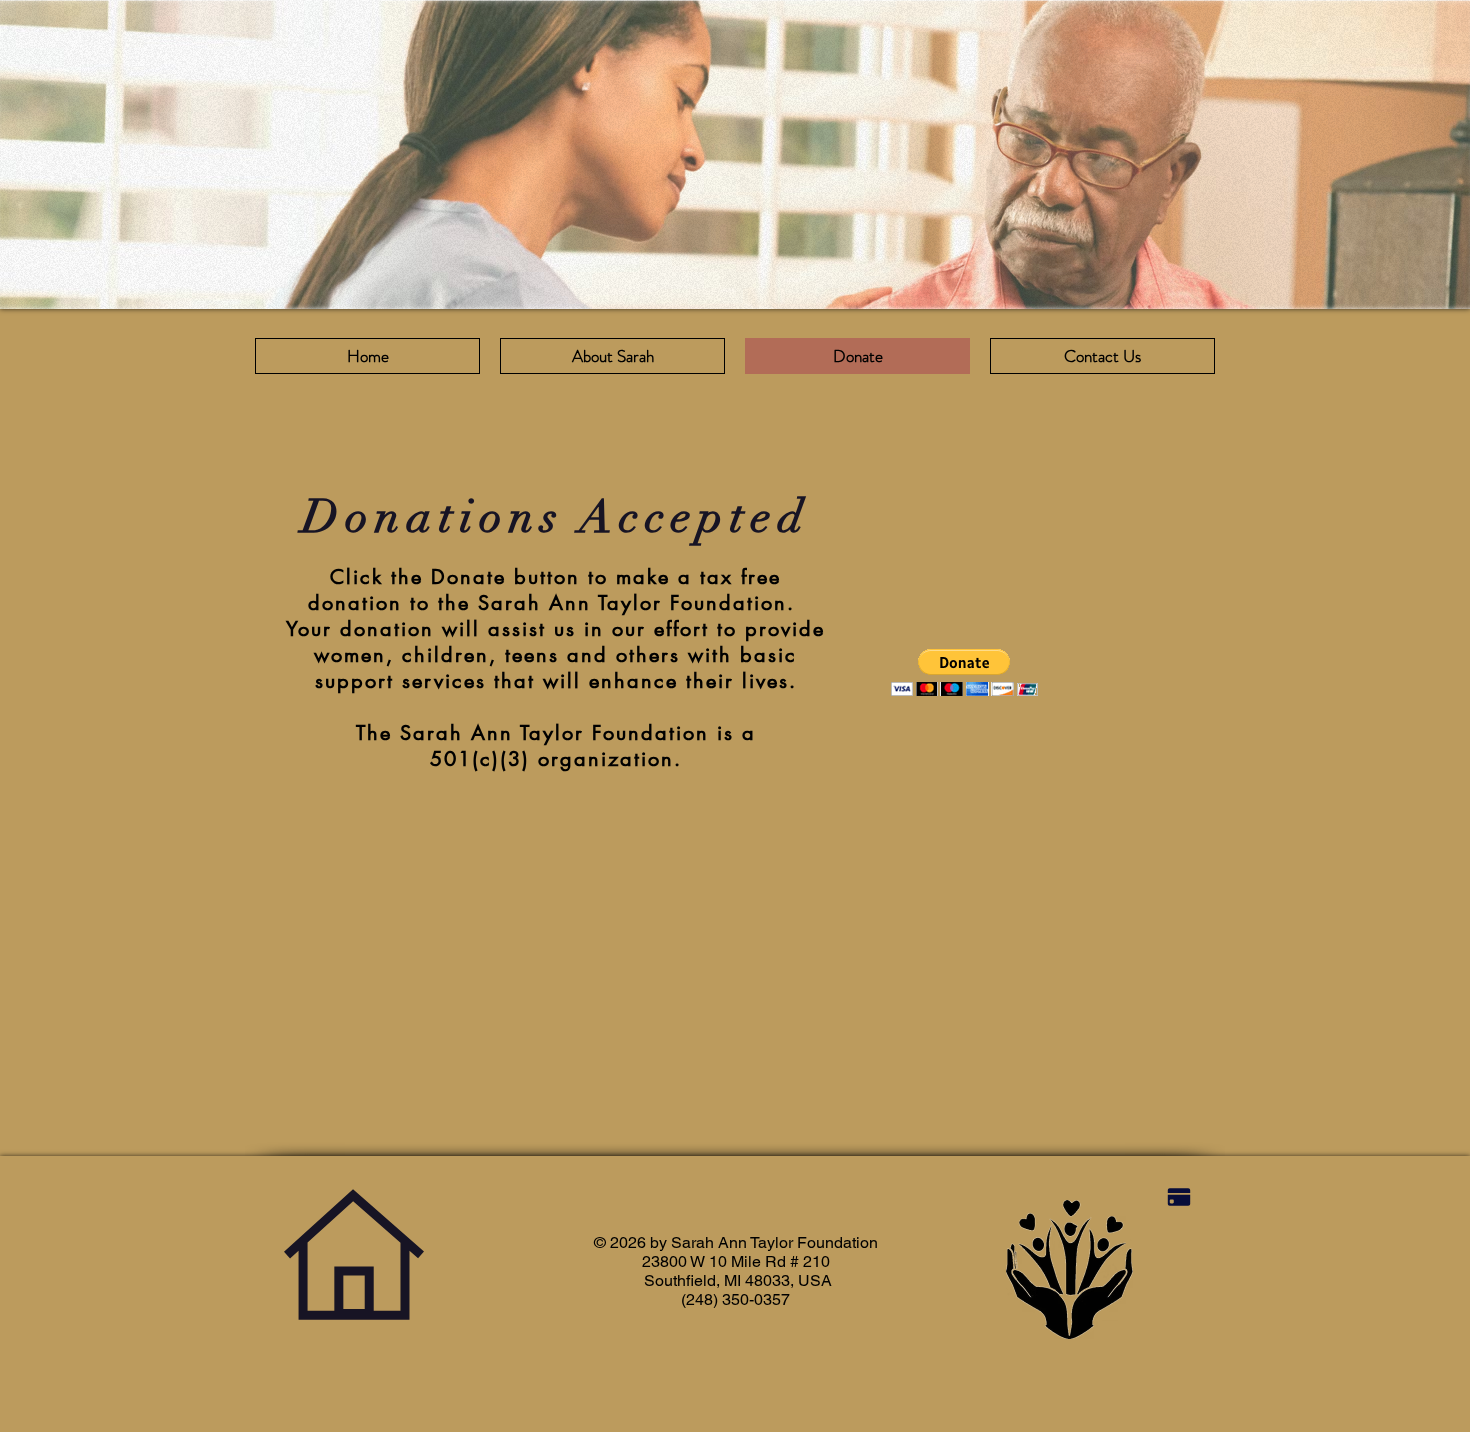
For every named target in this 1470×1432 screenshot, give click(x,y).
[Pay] (1179, 1197)
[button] (964, 672)
